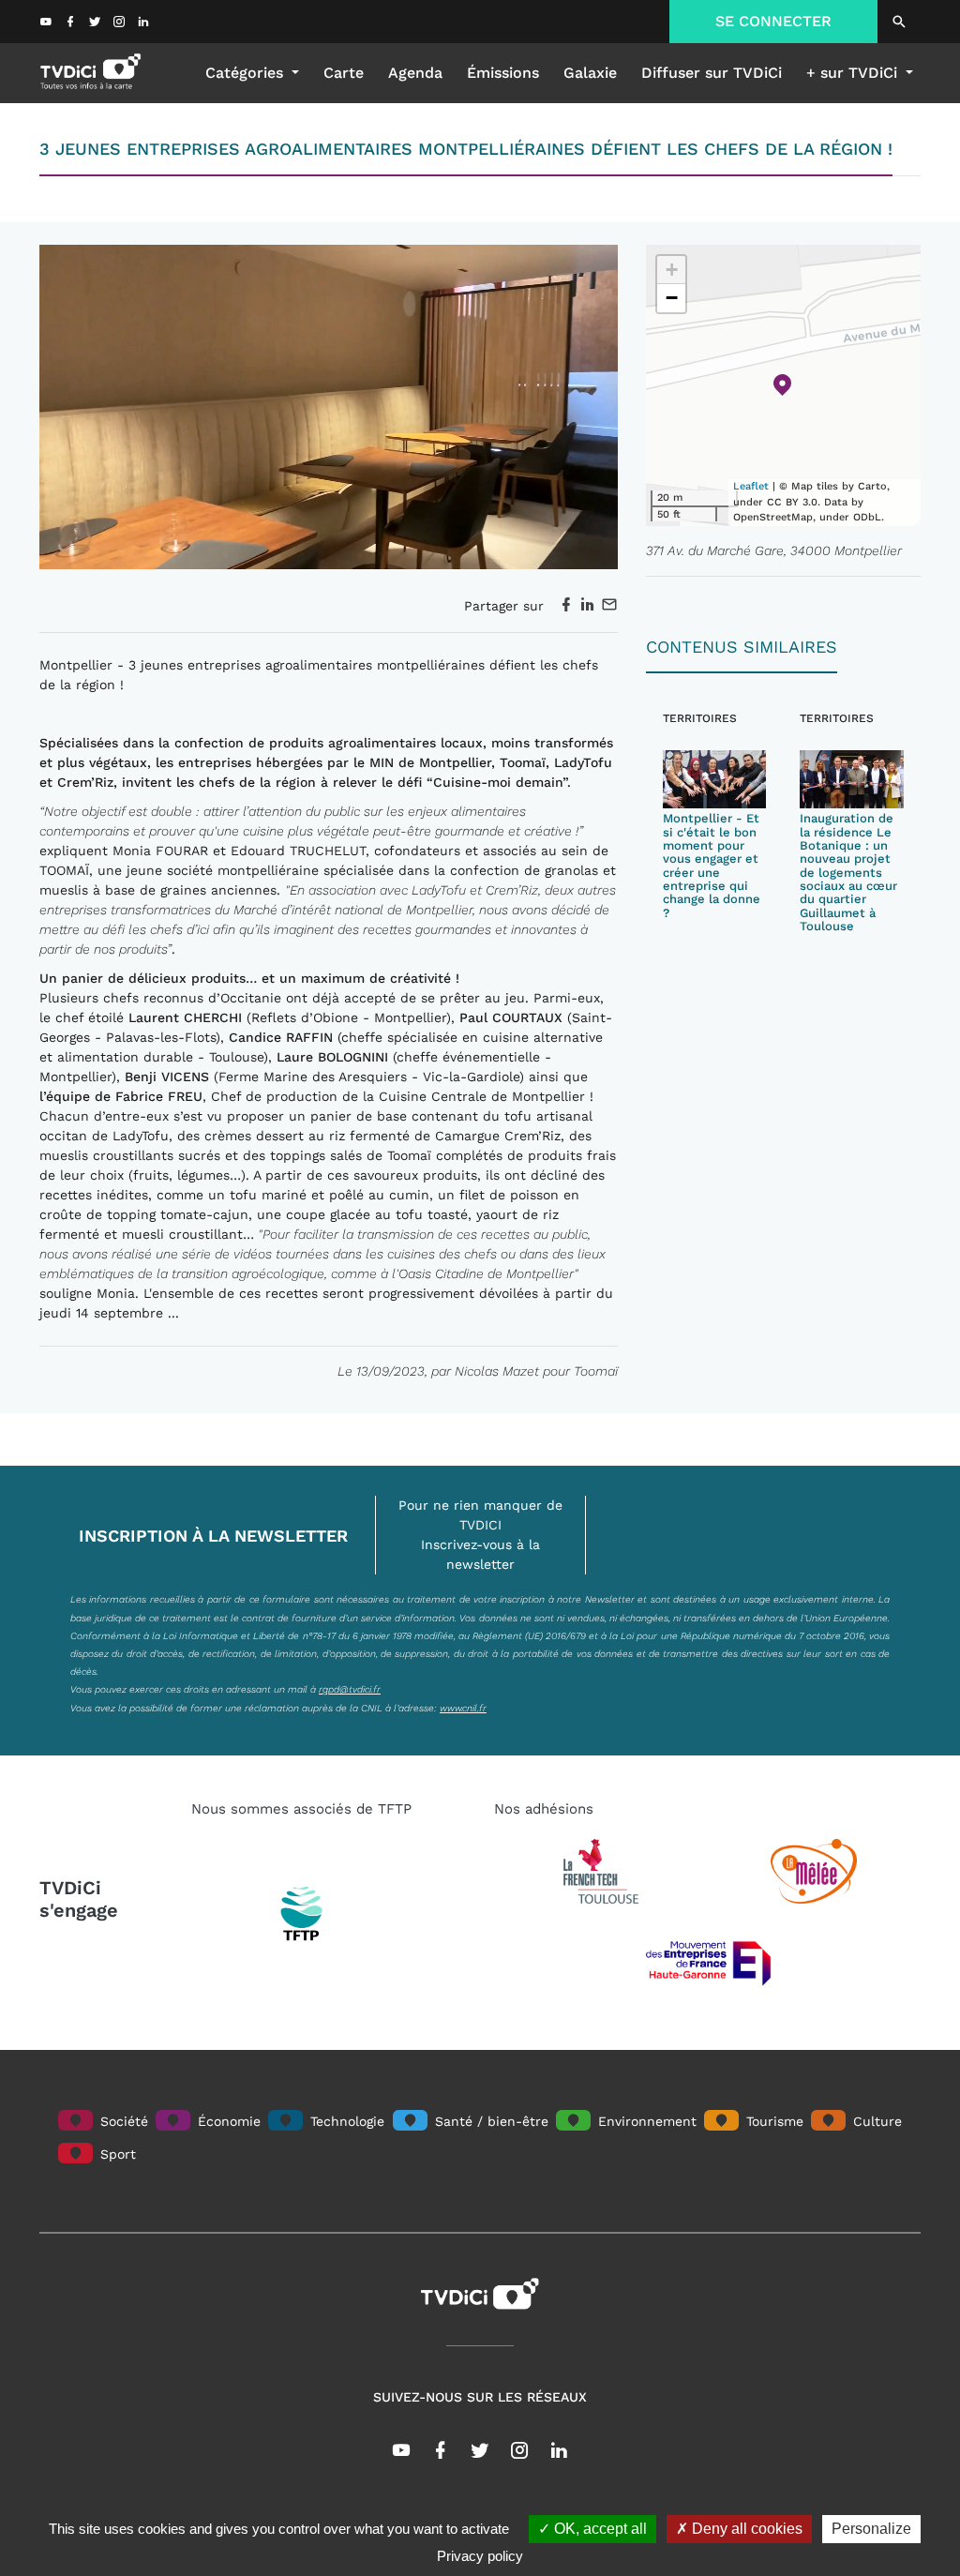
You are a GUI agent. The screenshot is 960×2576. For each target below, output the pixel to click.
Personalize (871, 2529)
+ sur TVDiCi (854, 73)
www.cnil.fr (463, 1708)
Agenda (415, 73)
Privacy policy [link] (480, 2556)
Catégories (247, 73)
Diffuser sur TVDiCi (712, 73)
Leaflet (751, 486)
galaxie (590, 73)
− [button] (672, 298)
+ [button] (672, 270)
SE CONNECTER (773, 21)
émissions (503, 73)
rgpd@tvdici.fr (350, 1689)
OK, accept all (599, 2529)
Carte (344, 73)
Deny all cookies (745, 2529)
